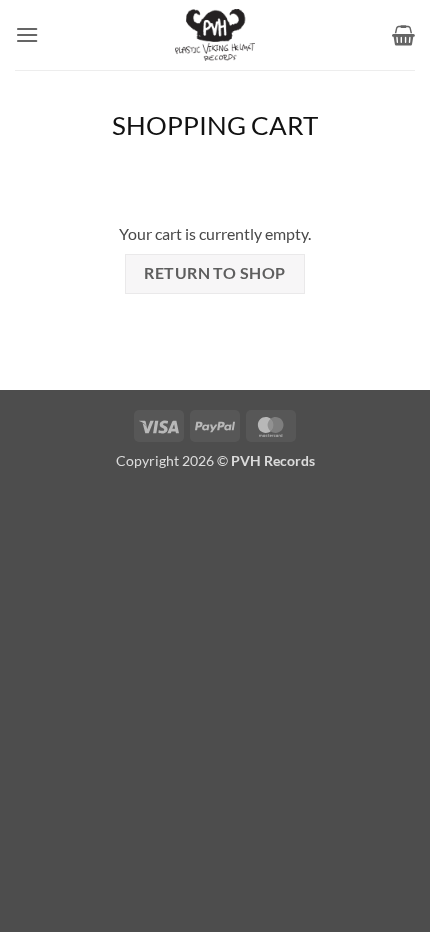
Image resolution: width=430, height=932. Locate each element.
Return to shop (215, 273)
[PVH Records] (215, 35)
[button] (27, 34)
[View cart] (403, 35)
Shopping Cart (215, 125)
